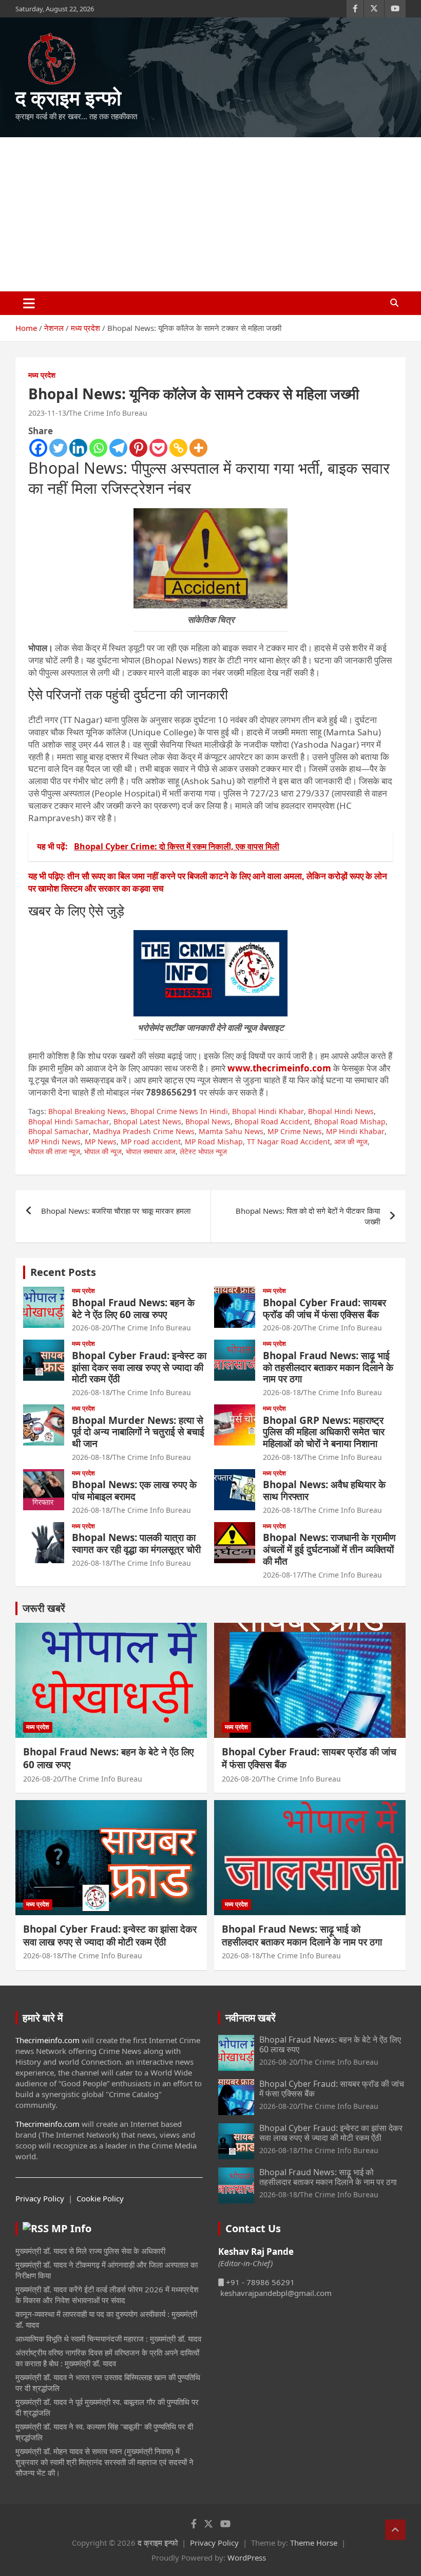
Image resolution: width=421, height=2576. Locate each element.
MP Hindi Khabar (355, 1131)
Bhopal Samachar (59, 1131)
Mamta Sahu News (231, 1131)
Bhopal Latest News (147, 1122)
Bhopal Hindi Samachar (69, 1122)
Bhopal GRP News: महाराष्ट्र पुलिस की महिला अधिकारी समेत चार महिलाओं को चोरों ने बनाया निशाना (324, 1432)
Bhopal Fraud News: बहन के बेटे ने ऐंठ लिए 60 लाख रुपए (133, 1309)
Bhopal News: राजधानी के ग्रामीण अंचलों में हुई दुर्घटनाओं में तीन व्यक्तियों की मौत (329, 1549)
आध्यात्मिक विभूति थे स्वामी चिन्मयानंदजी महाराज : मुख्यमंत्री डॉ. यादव (108, 2339)
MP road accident (151, 1142)
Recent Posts (63, 1272)
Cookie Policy (100, 2198)
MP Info (71, 2228)
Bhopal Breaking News (87, 1111)
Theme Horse (314, 2543)
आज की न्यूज (351, 1142)
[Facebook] (38, 448)
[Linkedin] (78, 448)
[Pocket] (158, 448)
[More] (198, 448)
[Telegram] (118, 448)
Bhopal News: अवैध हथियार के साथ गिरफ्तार (324, 1490)
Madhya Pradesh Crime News (144, 1131)
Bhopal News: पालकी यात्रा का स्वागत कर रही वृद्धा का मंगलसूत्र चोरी (136, 1543)
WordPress (247, 2558)
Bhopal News (208, 1122)
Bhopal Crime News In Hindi (179, 1111)
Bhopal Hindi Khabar (268, 1111)
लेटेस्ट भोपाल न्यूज (203, 1151)
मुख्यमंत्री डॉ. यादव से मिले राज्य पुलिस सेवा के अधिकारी (90, 2251)
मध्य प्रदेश (42, 375)
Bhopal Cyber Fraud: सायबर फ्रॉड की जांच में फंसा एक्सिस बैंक (324, 1309)
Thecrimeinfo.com (47, 2040)
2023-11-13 (47, 413)
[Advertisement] (210, 214)
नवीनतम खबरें (251, 2018)
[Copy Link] (178, 448)
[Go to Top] (395, 2530)
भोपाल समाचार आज (151, 1151)
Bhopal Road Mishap (350, 1122)
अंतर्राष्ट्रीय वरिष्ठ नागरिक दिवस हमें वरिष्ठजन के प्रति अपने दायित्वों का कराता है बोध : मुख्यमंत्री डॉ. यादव (107, 2358)
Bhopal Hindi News (341, 1111)
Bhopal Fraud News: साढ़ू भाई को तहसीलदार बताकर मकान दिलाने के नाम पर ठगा (328, 1367)
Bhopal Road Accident (272, 1122)
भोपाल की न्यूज (103, 1151)
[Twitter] (58, 448)
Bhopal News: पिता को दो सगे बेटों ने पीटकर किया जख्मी (308, 1216)
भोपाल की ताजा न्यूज (54, 1151)
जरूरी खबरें (44, 1608)
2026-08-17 (282, 1575)
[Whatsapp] (98, 448)
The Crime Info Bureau (108, 413)
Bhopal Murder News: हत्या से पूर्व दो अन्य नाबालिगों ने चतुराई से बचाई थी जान (138, 1432)
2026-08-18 (91, 1392)
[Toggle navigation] (29, 303)
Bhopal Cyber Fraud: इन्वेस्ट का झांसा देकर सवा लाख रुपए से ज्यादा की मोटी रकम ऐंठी (139, 1367)
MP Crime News (295, 1131)
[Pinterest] (138, 448)
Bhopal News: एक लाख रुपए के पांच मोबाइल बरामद (134, 1490)
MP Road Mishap (214, 1142)
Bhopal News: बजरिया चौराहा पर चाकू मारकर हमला (116, 1211)
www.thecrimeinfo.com (279, 1068)
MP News (101, 1142)
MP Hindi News (54, 1142)
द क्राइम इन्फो (68, 97)
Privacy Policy (40, 2198)
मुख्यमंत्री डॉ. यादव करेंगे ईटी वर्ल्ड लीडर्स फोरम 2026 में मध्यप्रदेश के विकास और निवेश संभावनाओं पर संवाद (107, 2295)
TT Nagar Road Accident (289, 1142)
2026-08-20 (91, 1328)
